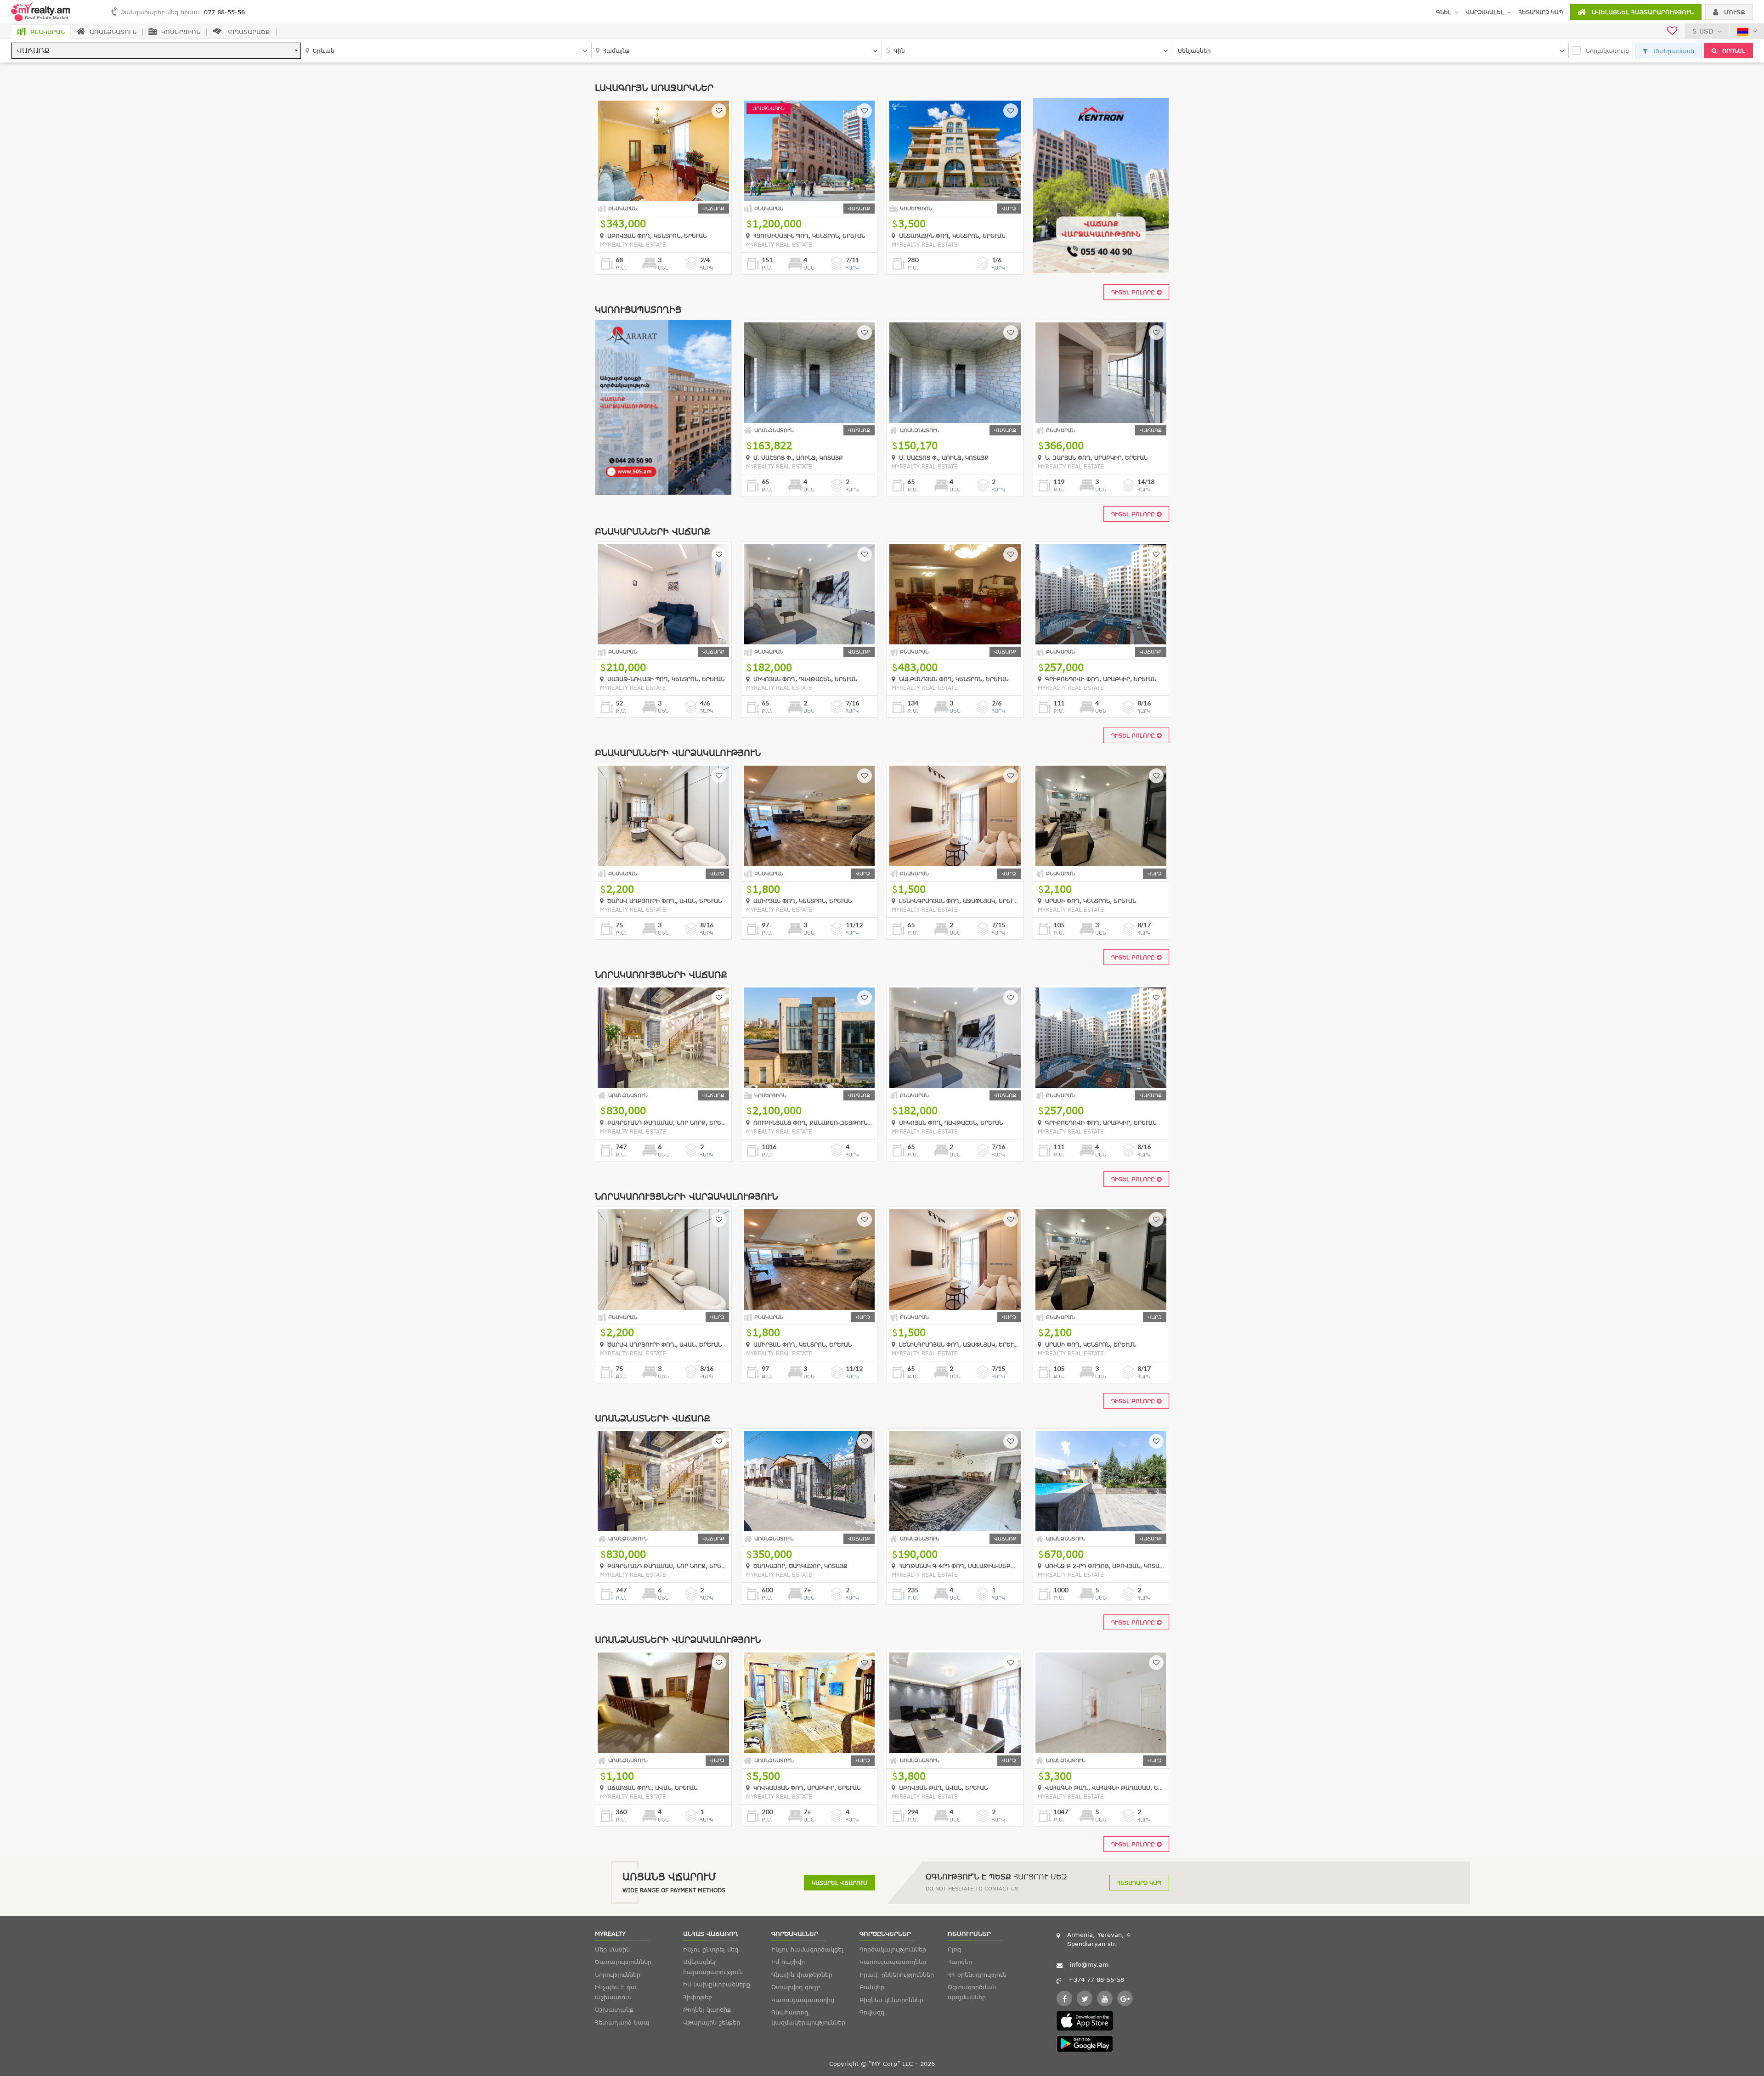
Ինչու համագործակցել (807, 1949)
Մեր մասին (612, 1949)
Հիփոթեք (698, 1997)
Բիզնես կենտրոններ (891, 2000)
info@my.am (1089, 1964)
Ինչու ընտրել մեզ (711, 1949)
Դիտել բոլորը (1134, 292)
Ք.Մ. (621, 268)
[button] (156, 51)
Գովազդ (872, 2012)
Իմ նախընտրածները (717, 1984)
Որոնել (1733, 51)
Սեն (663, 268)
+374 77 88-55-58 (1096, 1980)
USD (1706, 31)
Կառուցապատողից (803, 2000)
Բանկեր (872, 1987)
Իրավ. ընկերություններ (897, 1974)
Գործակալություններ (893, 1949)
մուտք (1733, 12)
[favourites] (1672, 32)
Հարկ (707, 268)
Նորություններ (618, 1974)
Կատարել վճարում (840, 1883)
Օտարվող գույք (796, 1987)
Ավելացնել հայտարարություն (1642, 12)
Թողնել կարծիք (707, 2009)
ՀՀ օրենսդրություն (977, 1974)
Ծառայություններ (623, 1962)
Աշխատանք (614, 2009)
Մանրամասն (1673, 51)
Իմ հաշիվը (788, 1962)
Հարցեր (960, 1962)
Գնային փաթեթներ (802, 1974)
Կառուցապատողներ (893, 1962)
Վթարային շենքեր (712, 2022)
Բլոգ (954, 1949)
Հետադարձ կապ (1541, 12)
